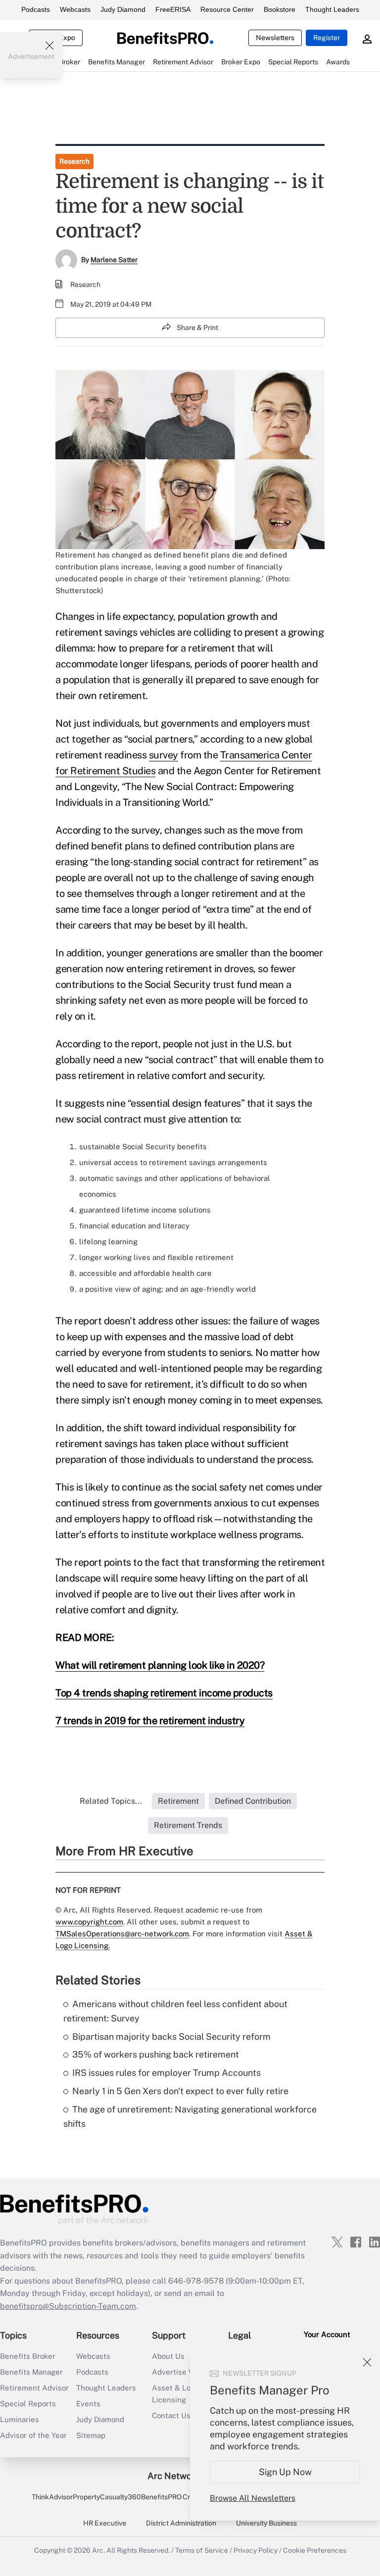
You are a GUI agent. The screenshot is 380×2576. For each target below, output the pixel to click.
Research (74, 161)
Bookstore (280, 9)
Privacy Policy (256, 2550)
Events (88, 2404)
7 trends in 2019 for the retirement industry (150, 1721)
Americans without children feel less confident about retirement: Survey (175, 2011)
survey (164, 755)
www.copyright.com (89, 1922)
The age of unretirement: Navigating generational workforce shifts (190, 2116)
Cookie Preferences (315, 2550)
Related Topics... (111, 1801)
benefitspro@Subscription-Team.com (68, 2306)
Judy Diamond (123, 9)
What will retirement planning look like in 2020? (160, 1665)
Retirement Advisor (34, 2388)
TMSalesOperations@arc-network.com (122, 1934)
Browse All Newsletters (253, 2498)
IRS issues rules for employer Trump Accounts (166, 2073)
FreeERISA (173, 9)
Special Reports (28, 2404)
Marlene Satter (114, 260)
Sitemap (91, 2435)
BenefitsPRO (161, 2497)
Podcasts (36, 9)
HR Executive (105, 2523)
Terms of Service (202, 2550)
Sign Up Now (285, 2472)
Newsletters (275, 38)
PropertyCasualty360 (107, 2497)
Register (327, 38)
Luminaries (20, 2419)
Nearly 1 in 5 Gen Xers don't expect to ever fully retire (180, 2091)
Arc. (98, 2550)
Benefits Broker (28, 2356)
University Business (266, 2523)
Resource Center (227, 9)
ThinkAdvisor (52, 2497)
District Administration (181, 2523)
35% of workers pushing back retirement (156, 2054)
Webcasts (75, 9)
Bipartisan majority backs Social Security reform (171, 2037)
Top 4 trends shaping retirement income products (164, 1693)
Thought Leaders (332, 9)
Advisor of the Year (33, 2435)
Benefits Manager (31, 2372)
